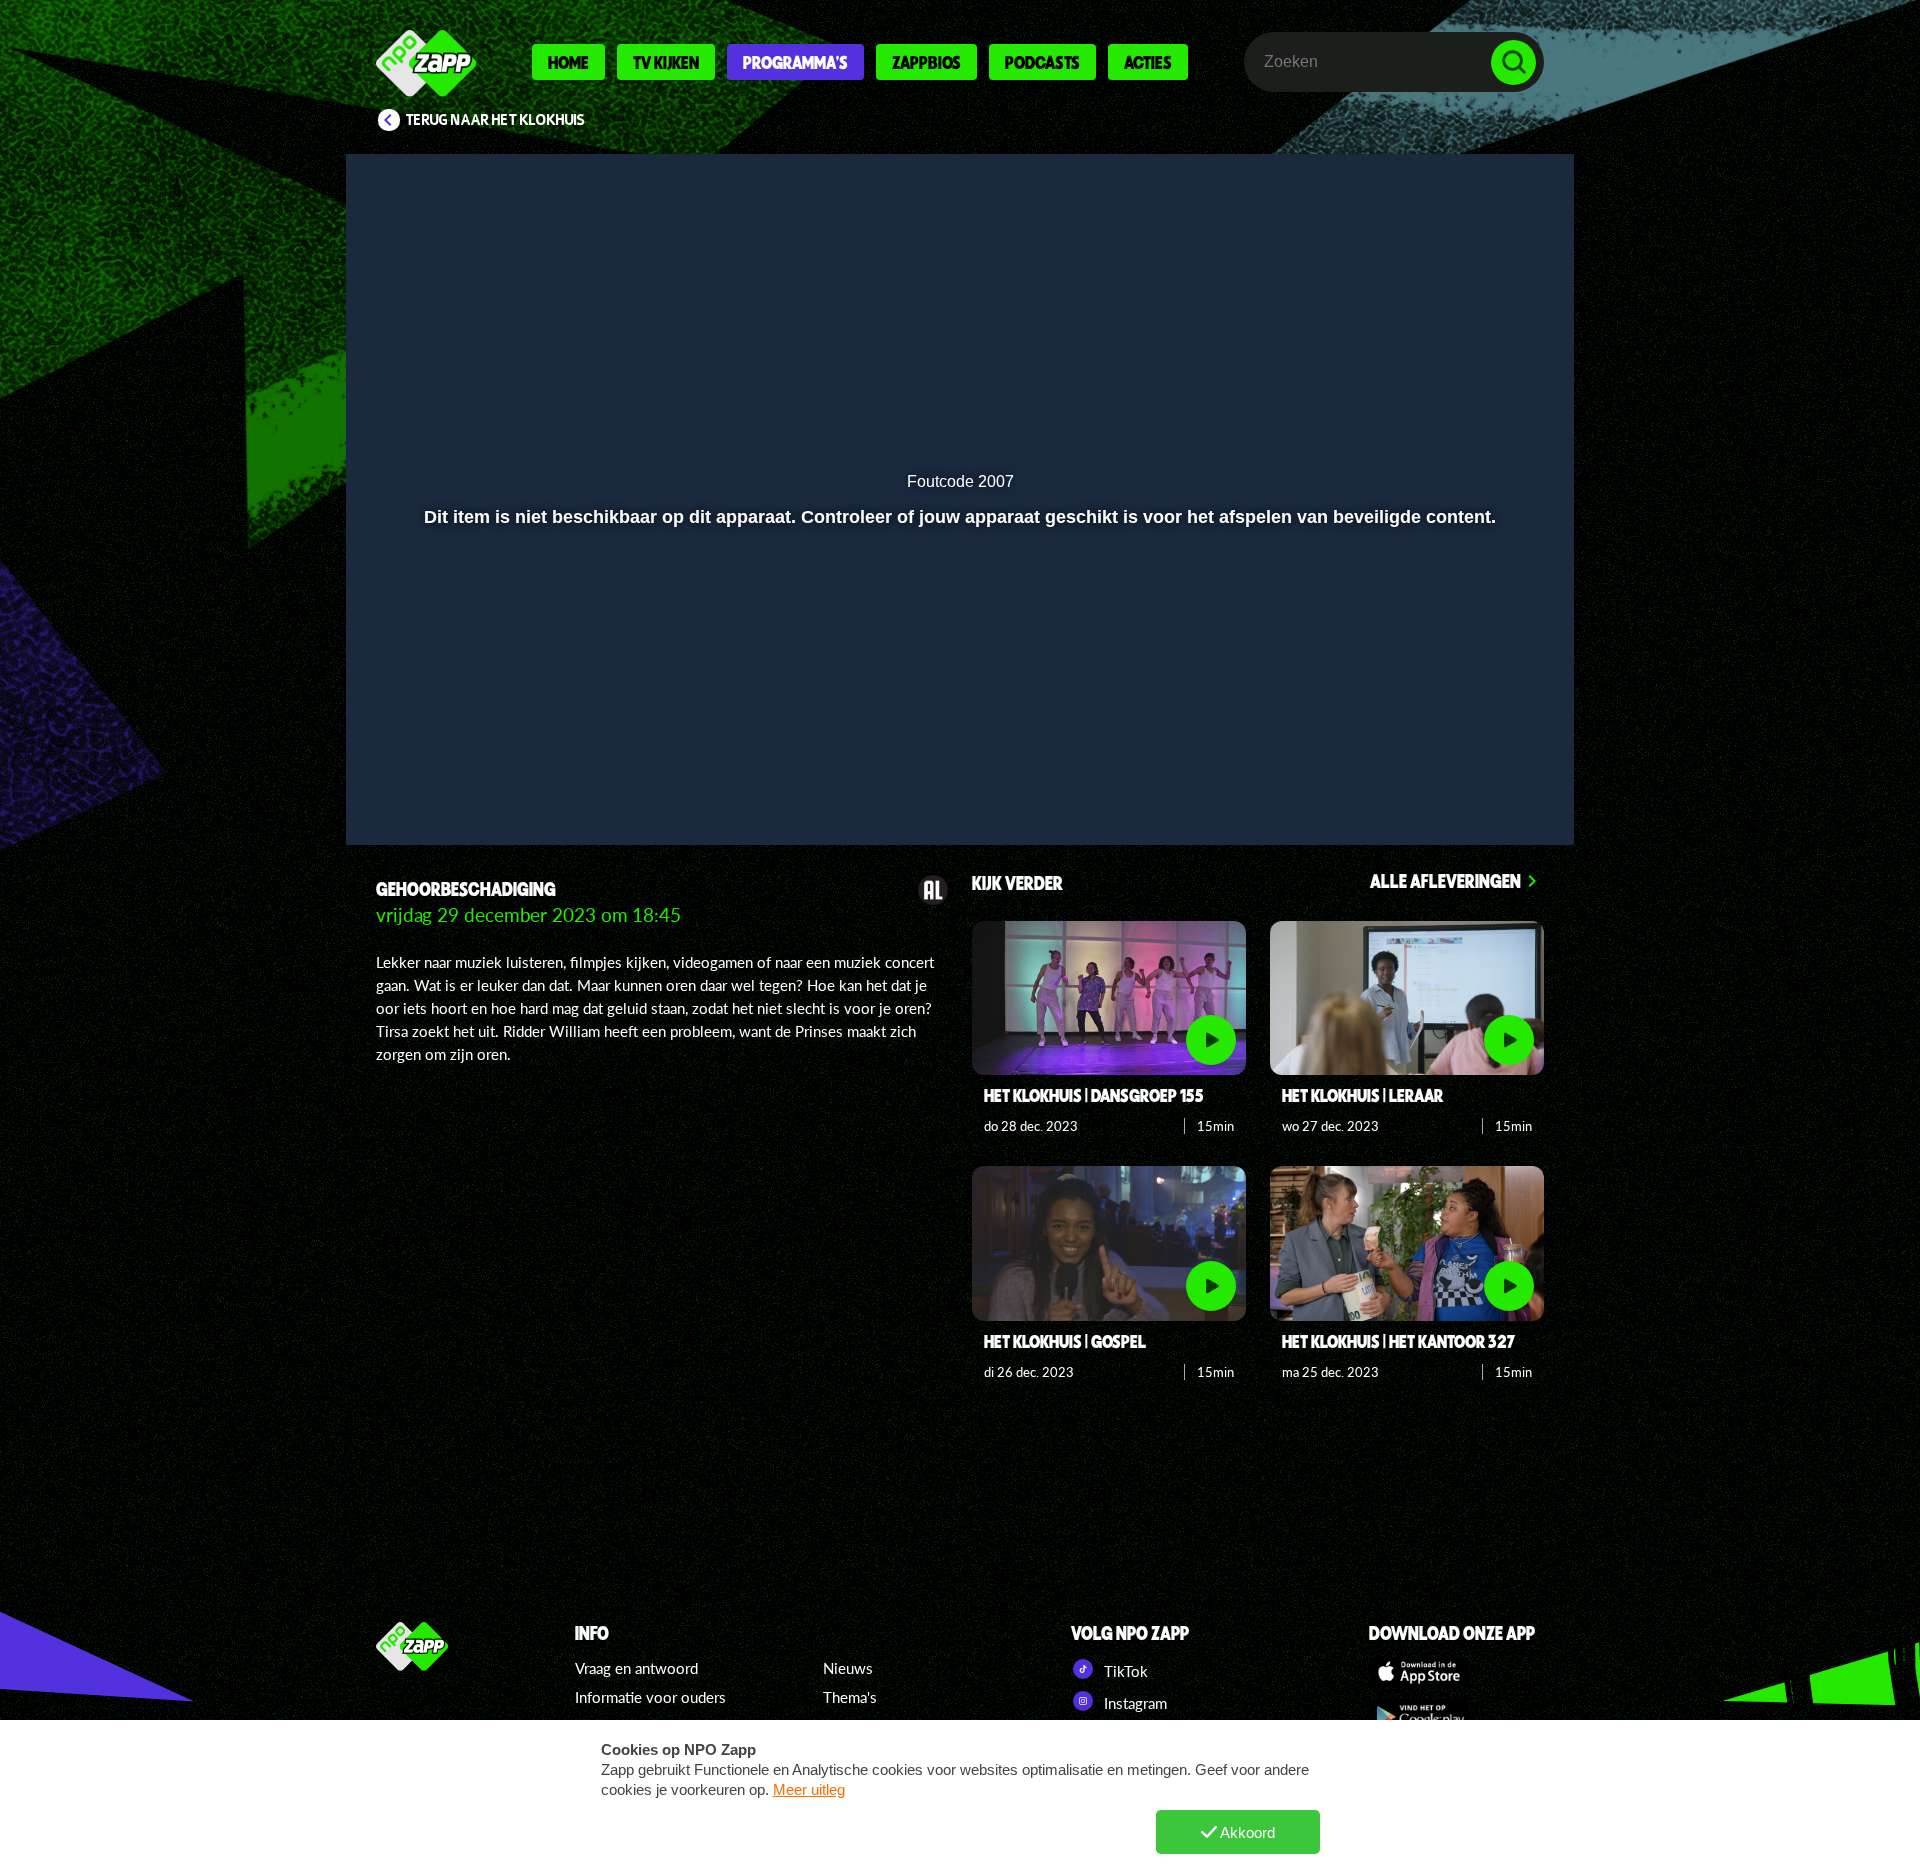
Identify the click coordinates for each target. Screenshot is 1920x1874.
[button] (426, 777)
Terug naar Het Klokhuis (495, 120)
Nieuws (848, 1668)
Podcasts (1042, 62)
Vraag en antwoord (636, 1668)
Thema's (850, 1697)
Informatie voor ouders (650, 1697)
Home (568, 62)
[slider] (957, 735)
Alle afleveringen (1445, 880)
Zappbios (926, 62)
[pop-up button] (1451, 777)
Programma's (795, 62)
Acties (1148, 62)
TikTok (1124, 1671)
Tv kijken (666, 62)
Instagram (1133, 1703)
